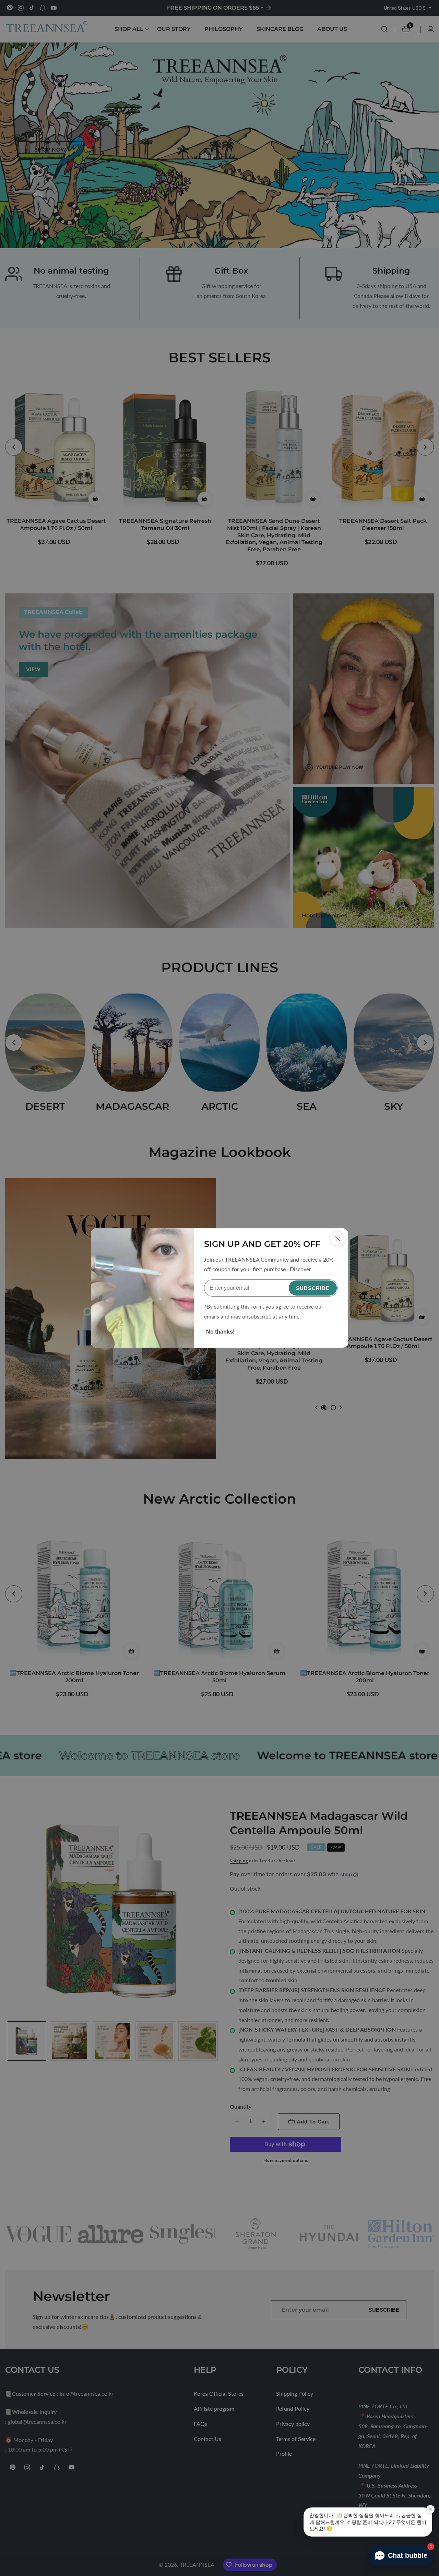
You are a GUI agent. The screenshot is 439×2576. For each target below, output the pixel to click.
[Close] (338, 1239)
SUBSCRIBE (313, 1288)
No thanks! (220, 1332)
